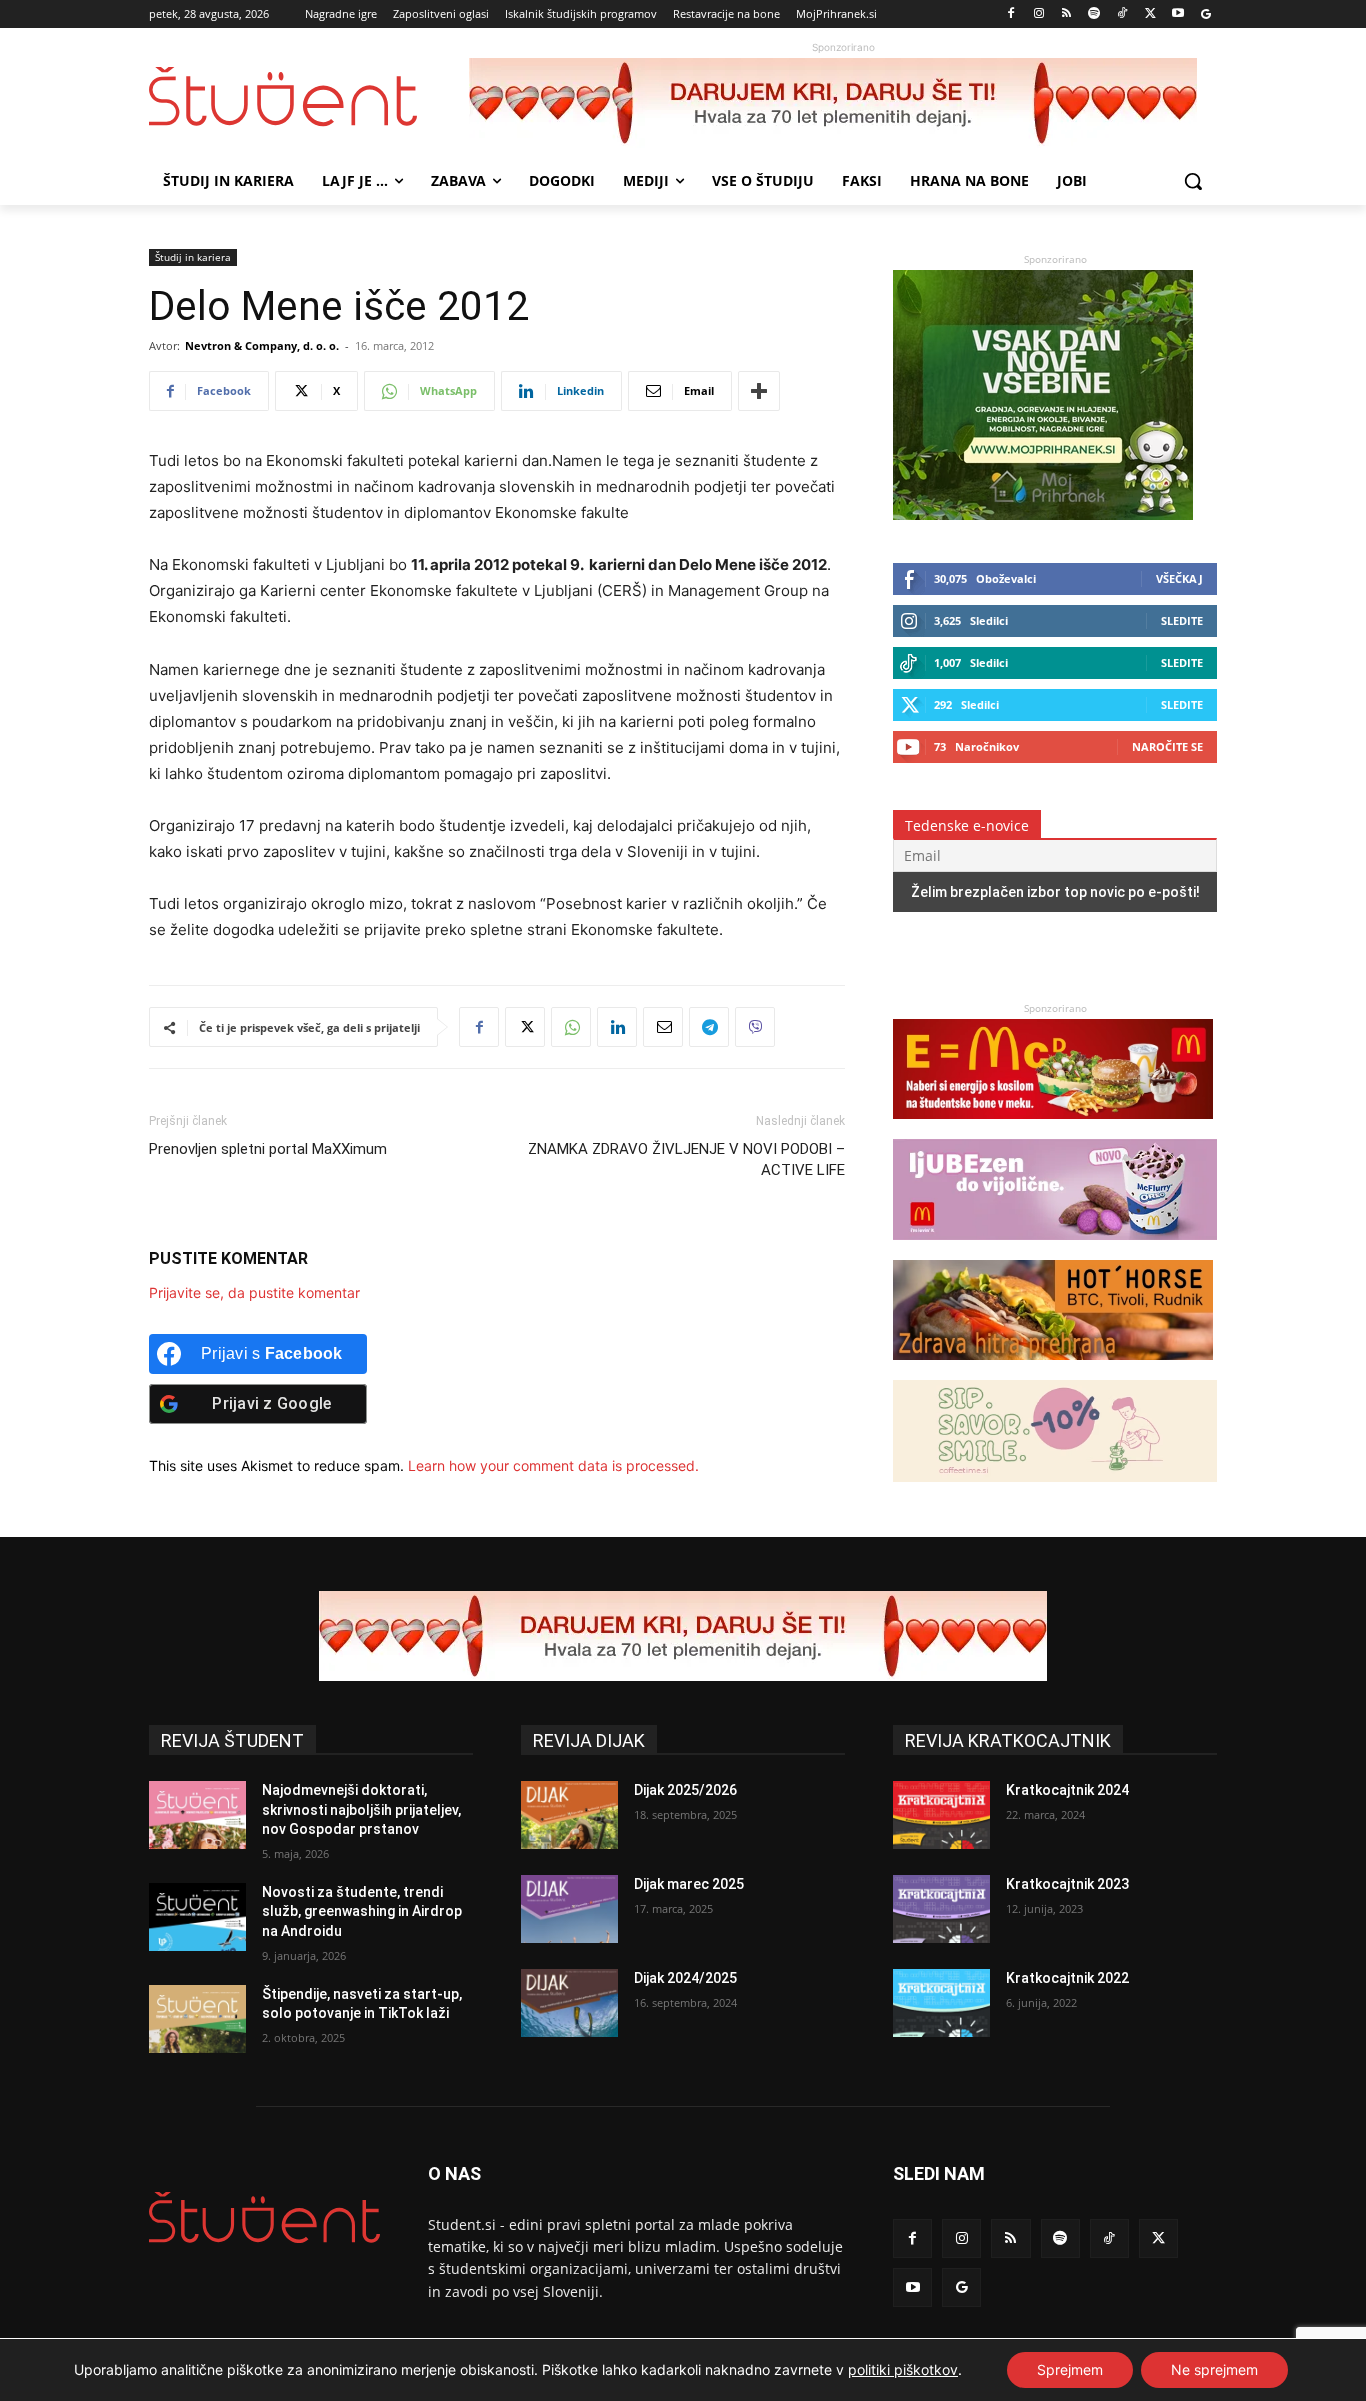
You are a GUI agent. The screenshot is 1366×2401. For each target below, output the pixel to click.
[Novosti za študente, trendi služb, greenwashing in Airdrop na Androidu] (197, 1917)
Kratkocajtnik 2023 (1067, 1884)
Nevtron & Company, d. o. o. (262, 345)
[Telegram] (709, 1027)
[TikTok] (1122, 14)
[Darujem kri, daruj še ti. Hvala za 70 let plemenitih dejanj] (843, 103)
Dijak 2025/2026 (685, 1790)
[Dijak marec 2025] (569, 1909)
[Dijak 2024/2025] (569, 2003)
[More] (759, 391)
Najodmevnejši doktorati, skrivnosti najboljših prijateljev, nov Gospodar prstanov (361, 1809)
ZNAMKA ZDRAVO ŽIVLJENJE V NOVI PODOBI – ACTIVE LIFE (686, 1159)
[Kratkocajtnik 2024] (941, 1815)
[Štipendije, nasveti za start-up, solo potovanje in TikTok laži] (197, 2019)
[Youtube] (1177, 14)
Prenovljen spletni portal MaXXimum (268, 1149)
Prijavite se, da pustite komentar (254, 1292)
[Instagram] (1038, 14)
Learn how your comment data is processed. (553, 1465)
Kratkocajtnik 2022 (1067, 1978)
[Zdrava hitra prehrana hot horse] (1053, 1369)
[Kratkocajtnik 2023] (941, 1909)
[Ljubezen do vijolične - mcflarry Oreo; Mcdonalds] (1055, 1249)
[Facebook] (1011, 14)
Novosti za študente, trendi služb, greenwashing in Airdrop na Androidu (362, 1911)
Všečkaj (1179, 578)
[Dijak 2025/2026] (569, 1815)
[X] (1150, 14)
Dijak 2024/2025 (685, 1978)
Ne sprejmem (1214, 2369)
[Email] (663, 1027)
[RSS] (1066, 14)
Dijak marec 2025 (689, 1884)
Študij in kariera (193, 257)
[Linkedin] (617, 1027)
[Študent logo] (309, 96)
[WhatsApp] (571, 1027)
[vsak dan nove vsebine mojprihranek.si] (1043, 514)
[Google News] (1205, 14)
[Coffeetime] (1055, 1491)
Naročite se (1167, 746)
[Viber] (755, 1027)
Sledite (1182, 620)
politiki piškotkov (903, 2369)
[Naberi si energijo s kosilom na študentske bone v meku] (1053, 1128)
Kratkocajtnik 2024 (1067, 1790)
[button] (1193, 181)
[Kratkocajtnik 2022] (941, 2003)
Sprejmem (1070, 2369)
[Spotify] (1094, 14)
